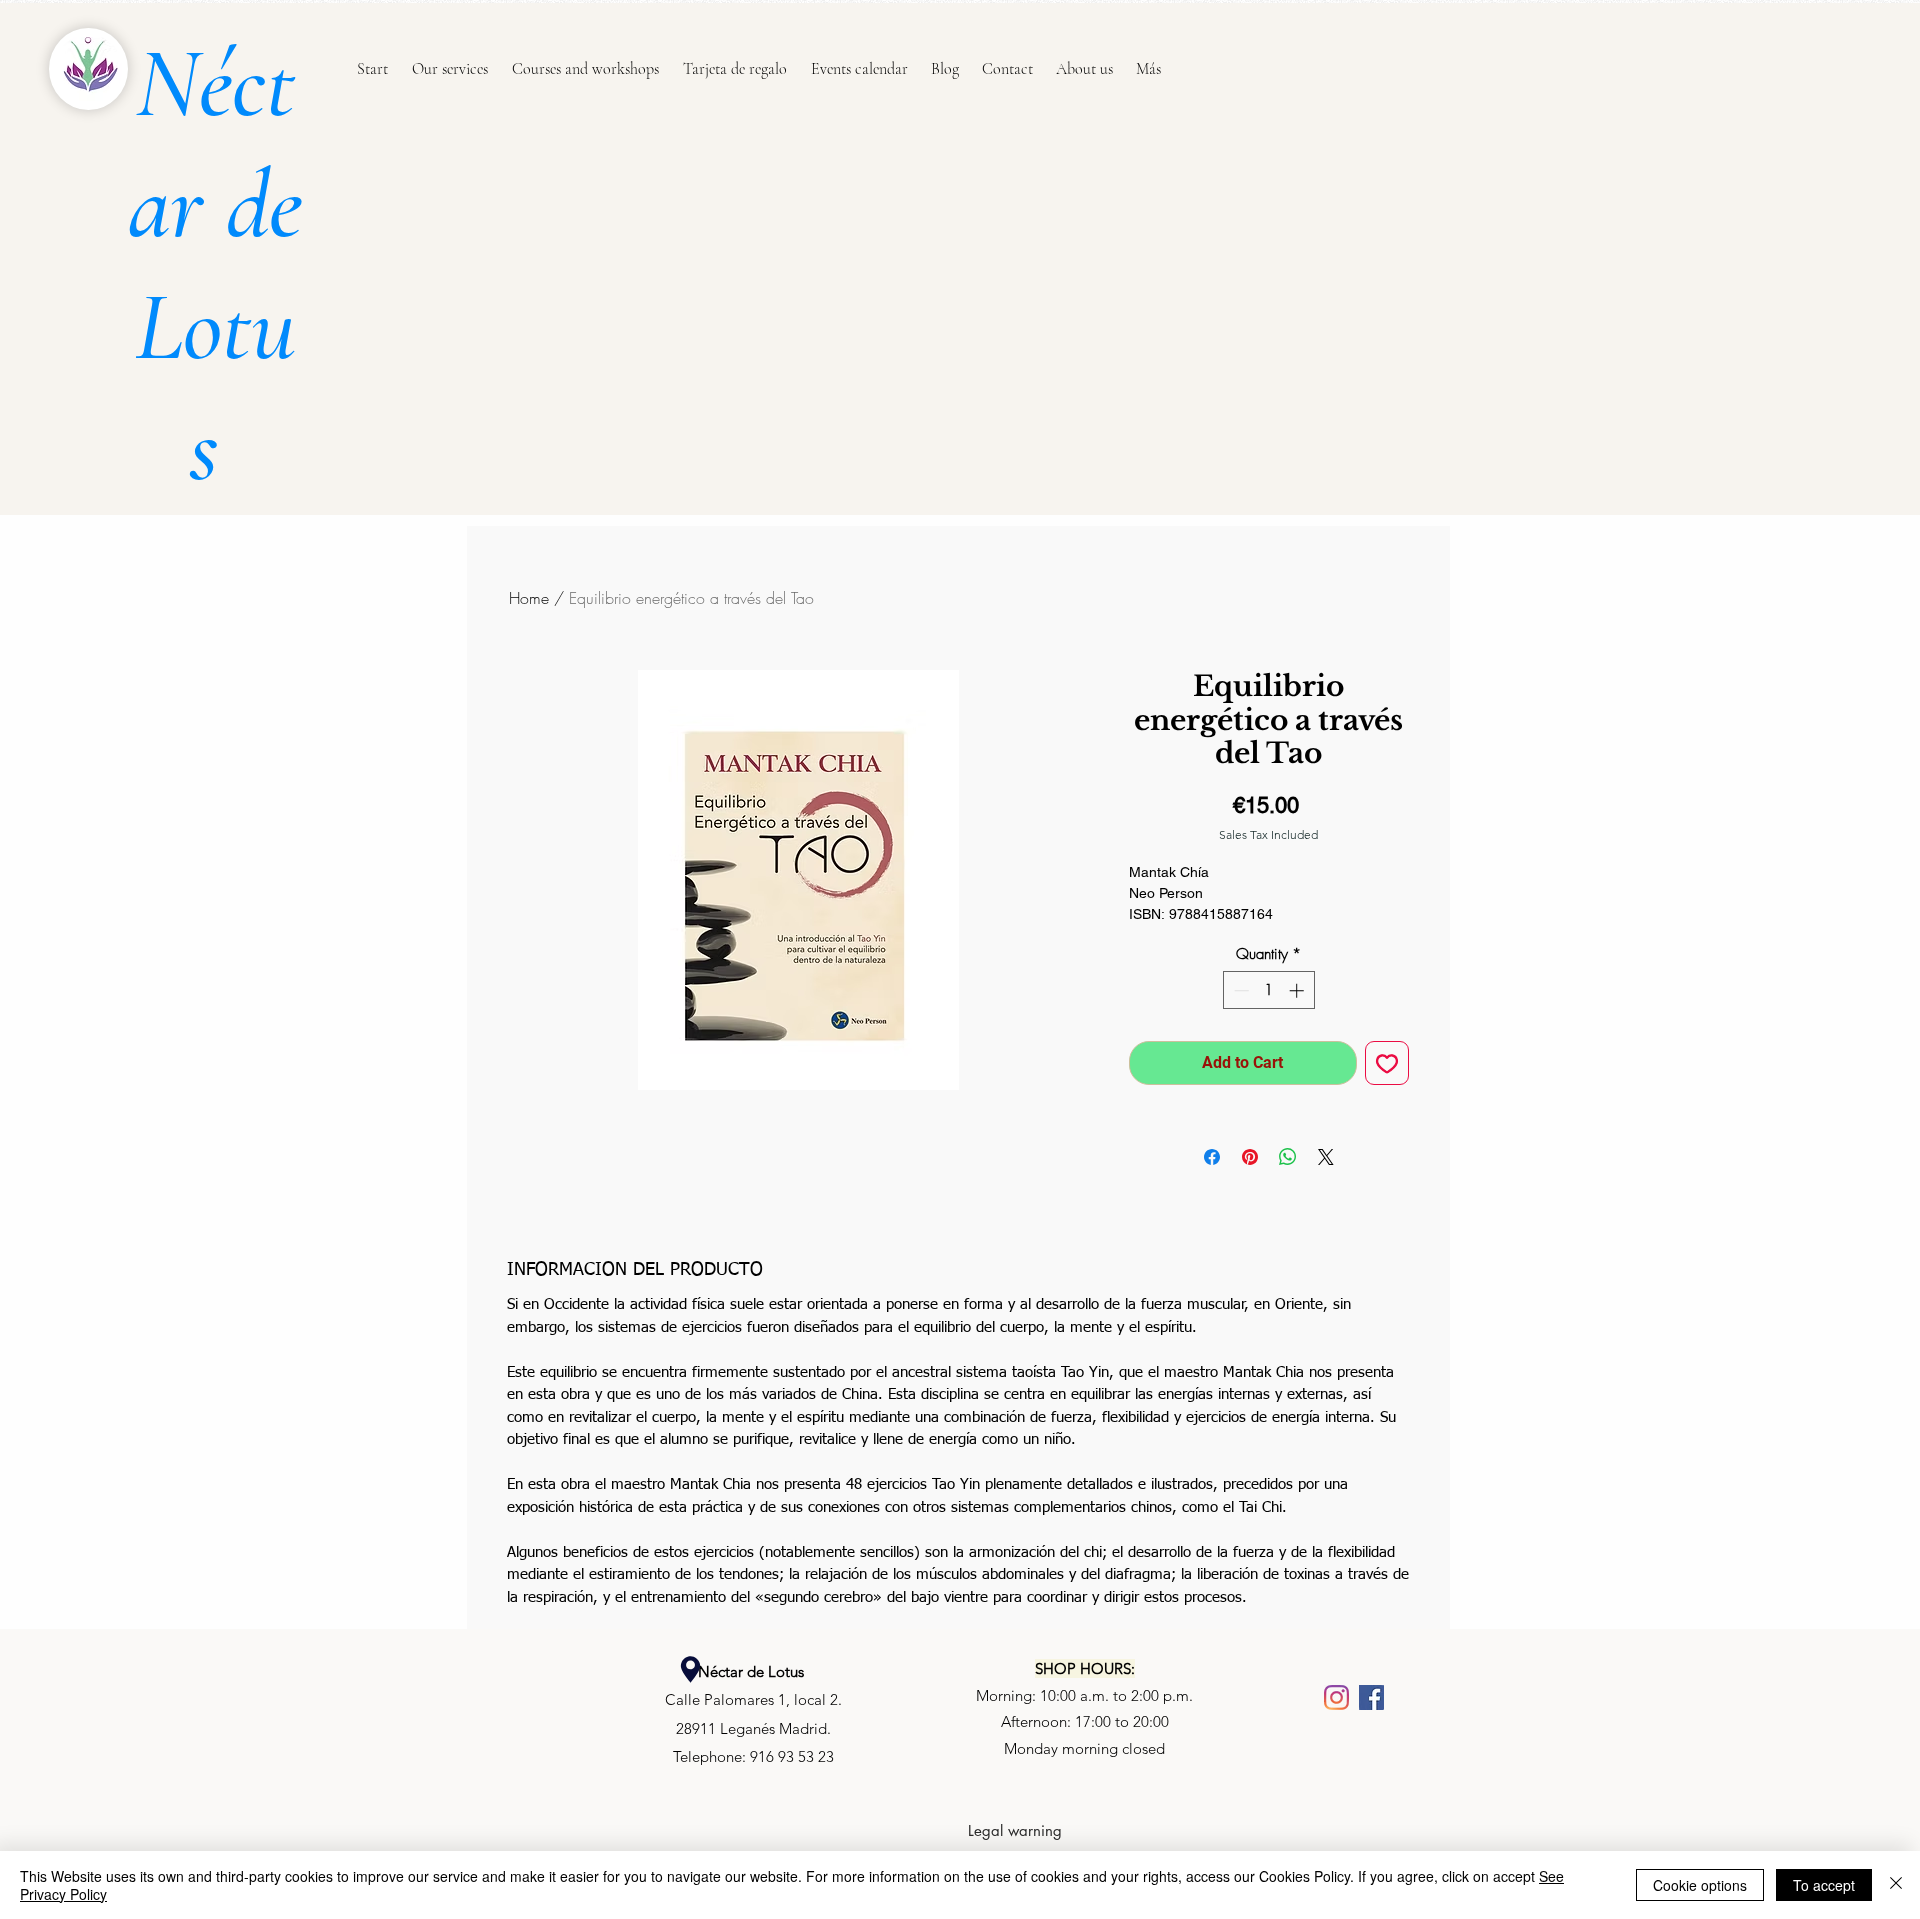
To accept (1824, 1885)
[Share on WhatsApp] (1288, 1157)
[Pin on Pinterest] (1250, 1157)
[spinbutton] (1268, 990)
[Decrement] (1239, 990)
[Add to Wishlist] (1387, 1063)
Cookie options (1700, 1885)
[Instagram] (1336, 1697)
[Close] (1896, 1885)
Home (529, 598)
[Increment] (1298, 990)
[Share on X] (1326, 1157)
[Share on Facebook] (1212, 1157)
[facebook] (1371, 1697)
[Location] (690, 1669)
